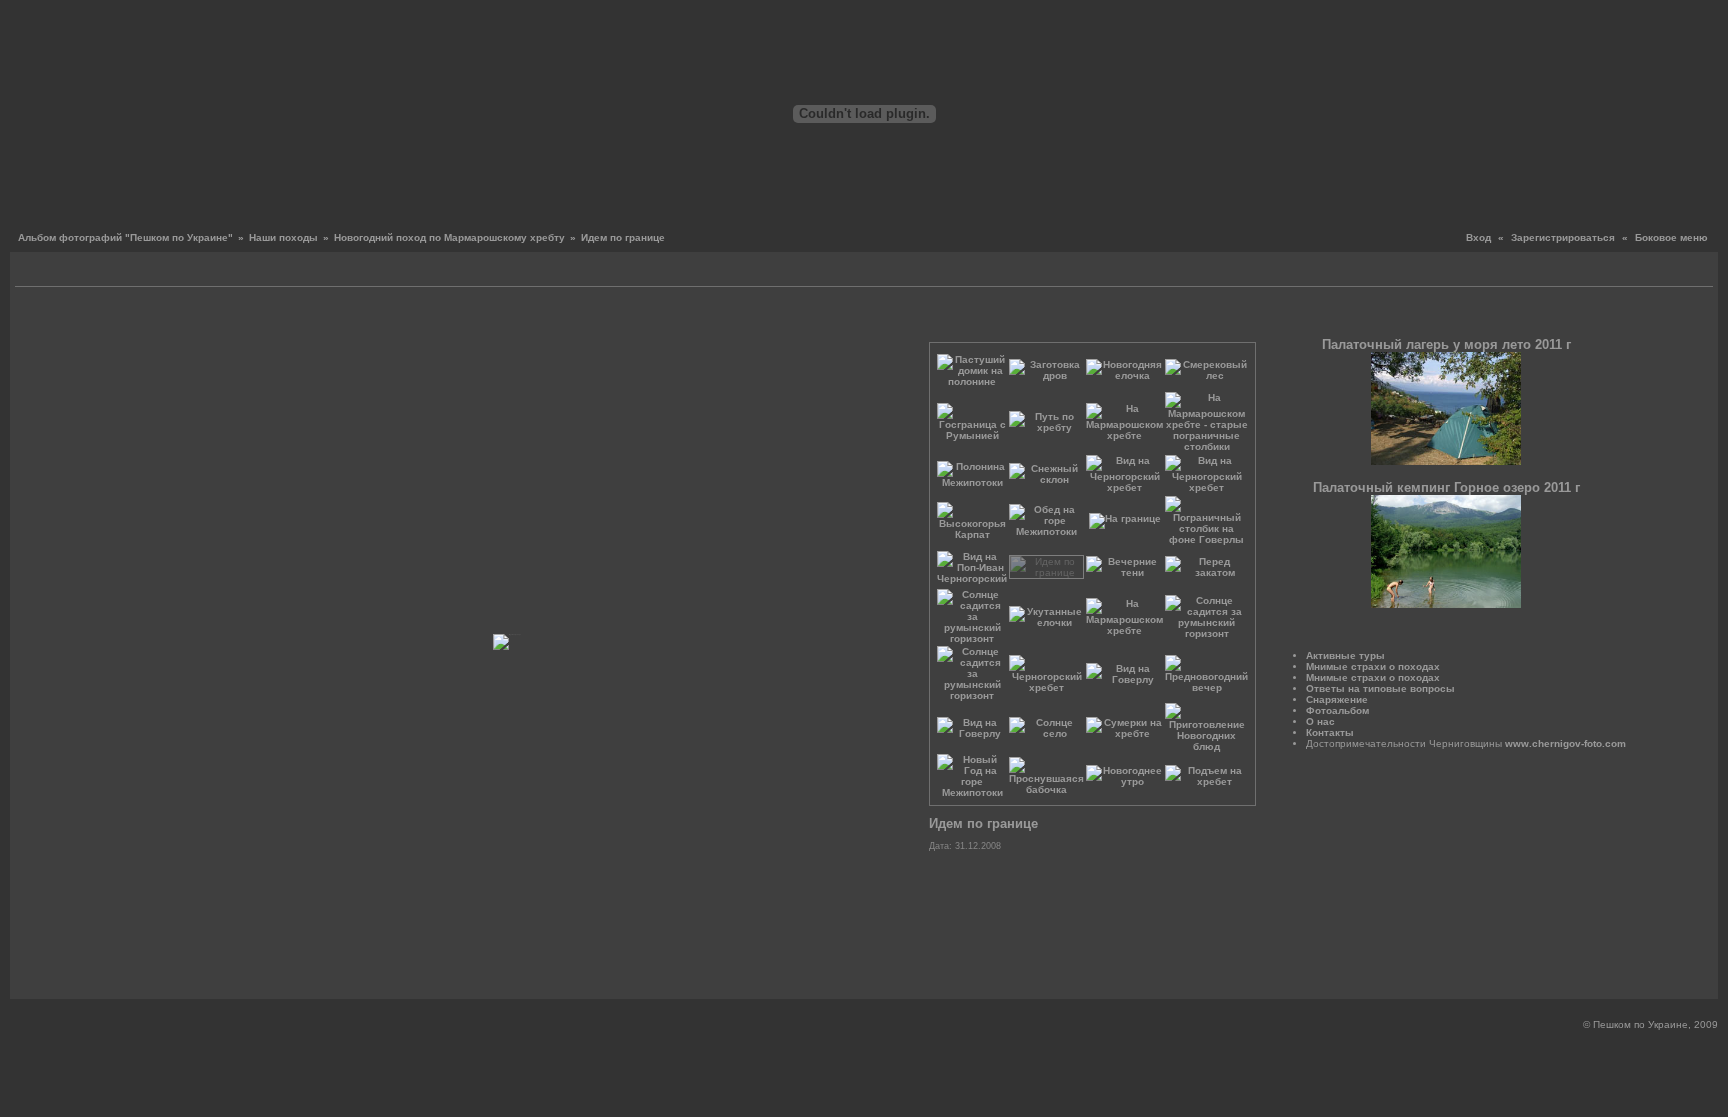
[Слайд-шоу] (55, 271)
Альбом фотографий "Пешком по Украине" (125, 237)
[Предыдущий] (134, 319)
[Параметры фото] (511, 319)
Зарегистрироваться (1563, 237)
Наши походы (283, 237)
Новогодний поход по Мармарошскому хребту (449, 237)
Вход (1478, 237)
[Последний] (901, 319)
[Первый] (119, 319)
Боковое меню (1671, 237)
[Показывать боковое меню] (32, 271)
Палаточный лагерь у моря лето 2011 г (1446, 344)
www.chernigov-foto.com (1565, 743)
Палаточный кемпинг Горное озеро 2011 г (1446, 487)
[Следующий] (886, 319)
